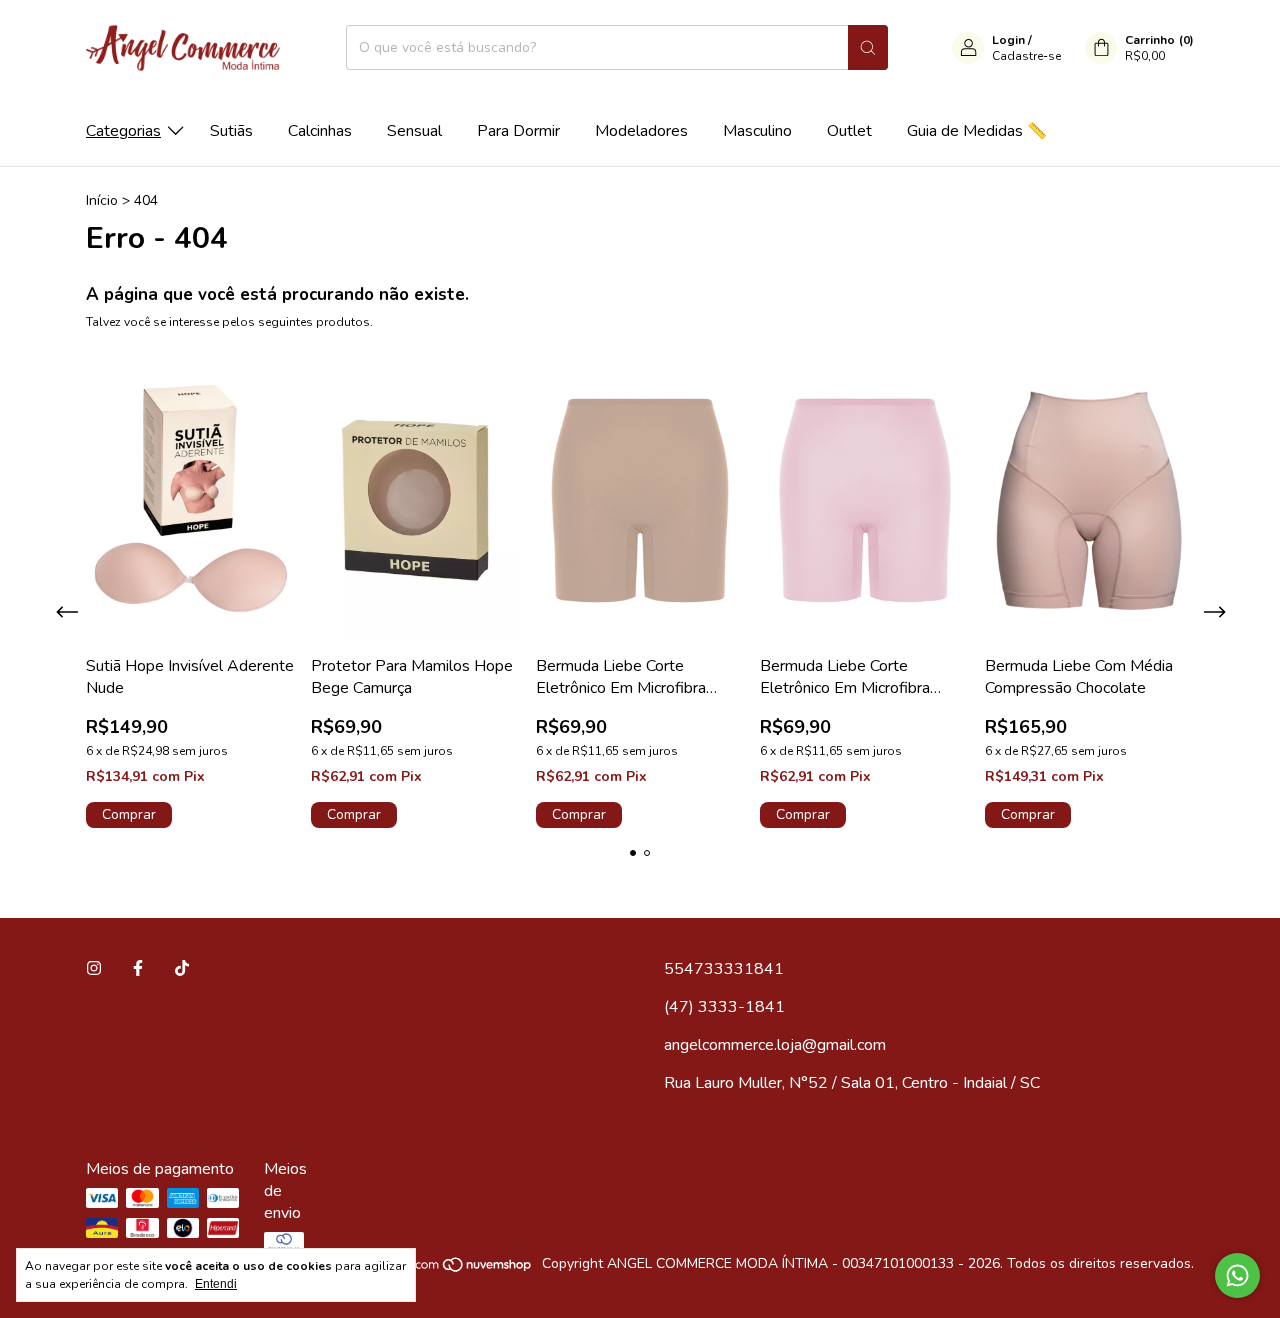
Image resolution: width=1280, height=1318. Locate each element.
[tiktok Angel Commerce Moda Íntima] (182, 969)
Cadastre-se (1026, 56)
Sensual (414, 131)
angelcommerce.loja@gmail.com (775, 1045)
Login (1008, 40)
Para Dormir (518, 131)
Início (102, 200)
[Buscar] (868, 47)
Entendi (216, 1284)
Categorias (123, 131)
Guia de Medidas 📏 (977, 131)
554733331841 (724, 969)
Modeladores (641, 131)
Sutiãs (231, 131)
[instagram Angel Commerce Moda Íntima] (94, 969)
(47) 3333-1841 (724, 1007)
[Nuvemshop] (456, 1268)
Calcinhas (320, 131)
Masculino (757, 131)
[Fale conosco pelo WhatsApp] (1237, 1275)
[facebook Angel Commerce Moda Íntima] (138, 969)
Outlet (849, 131)
